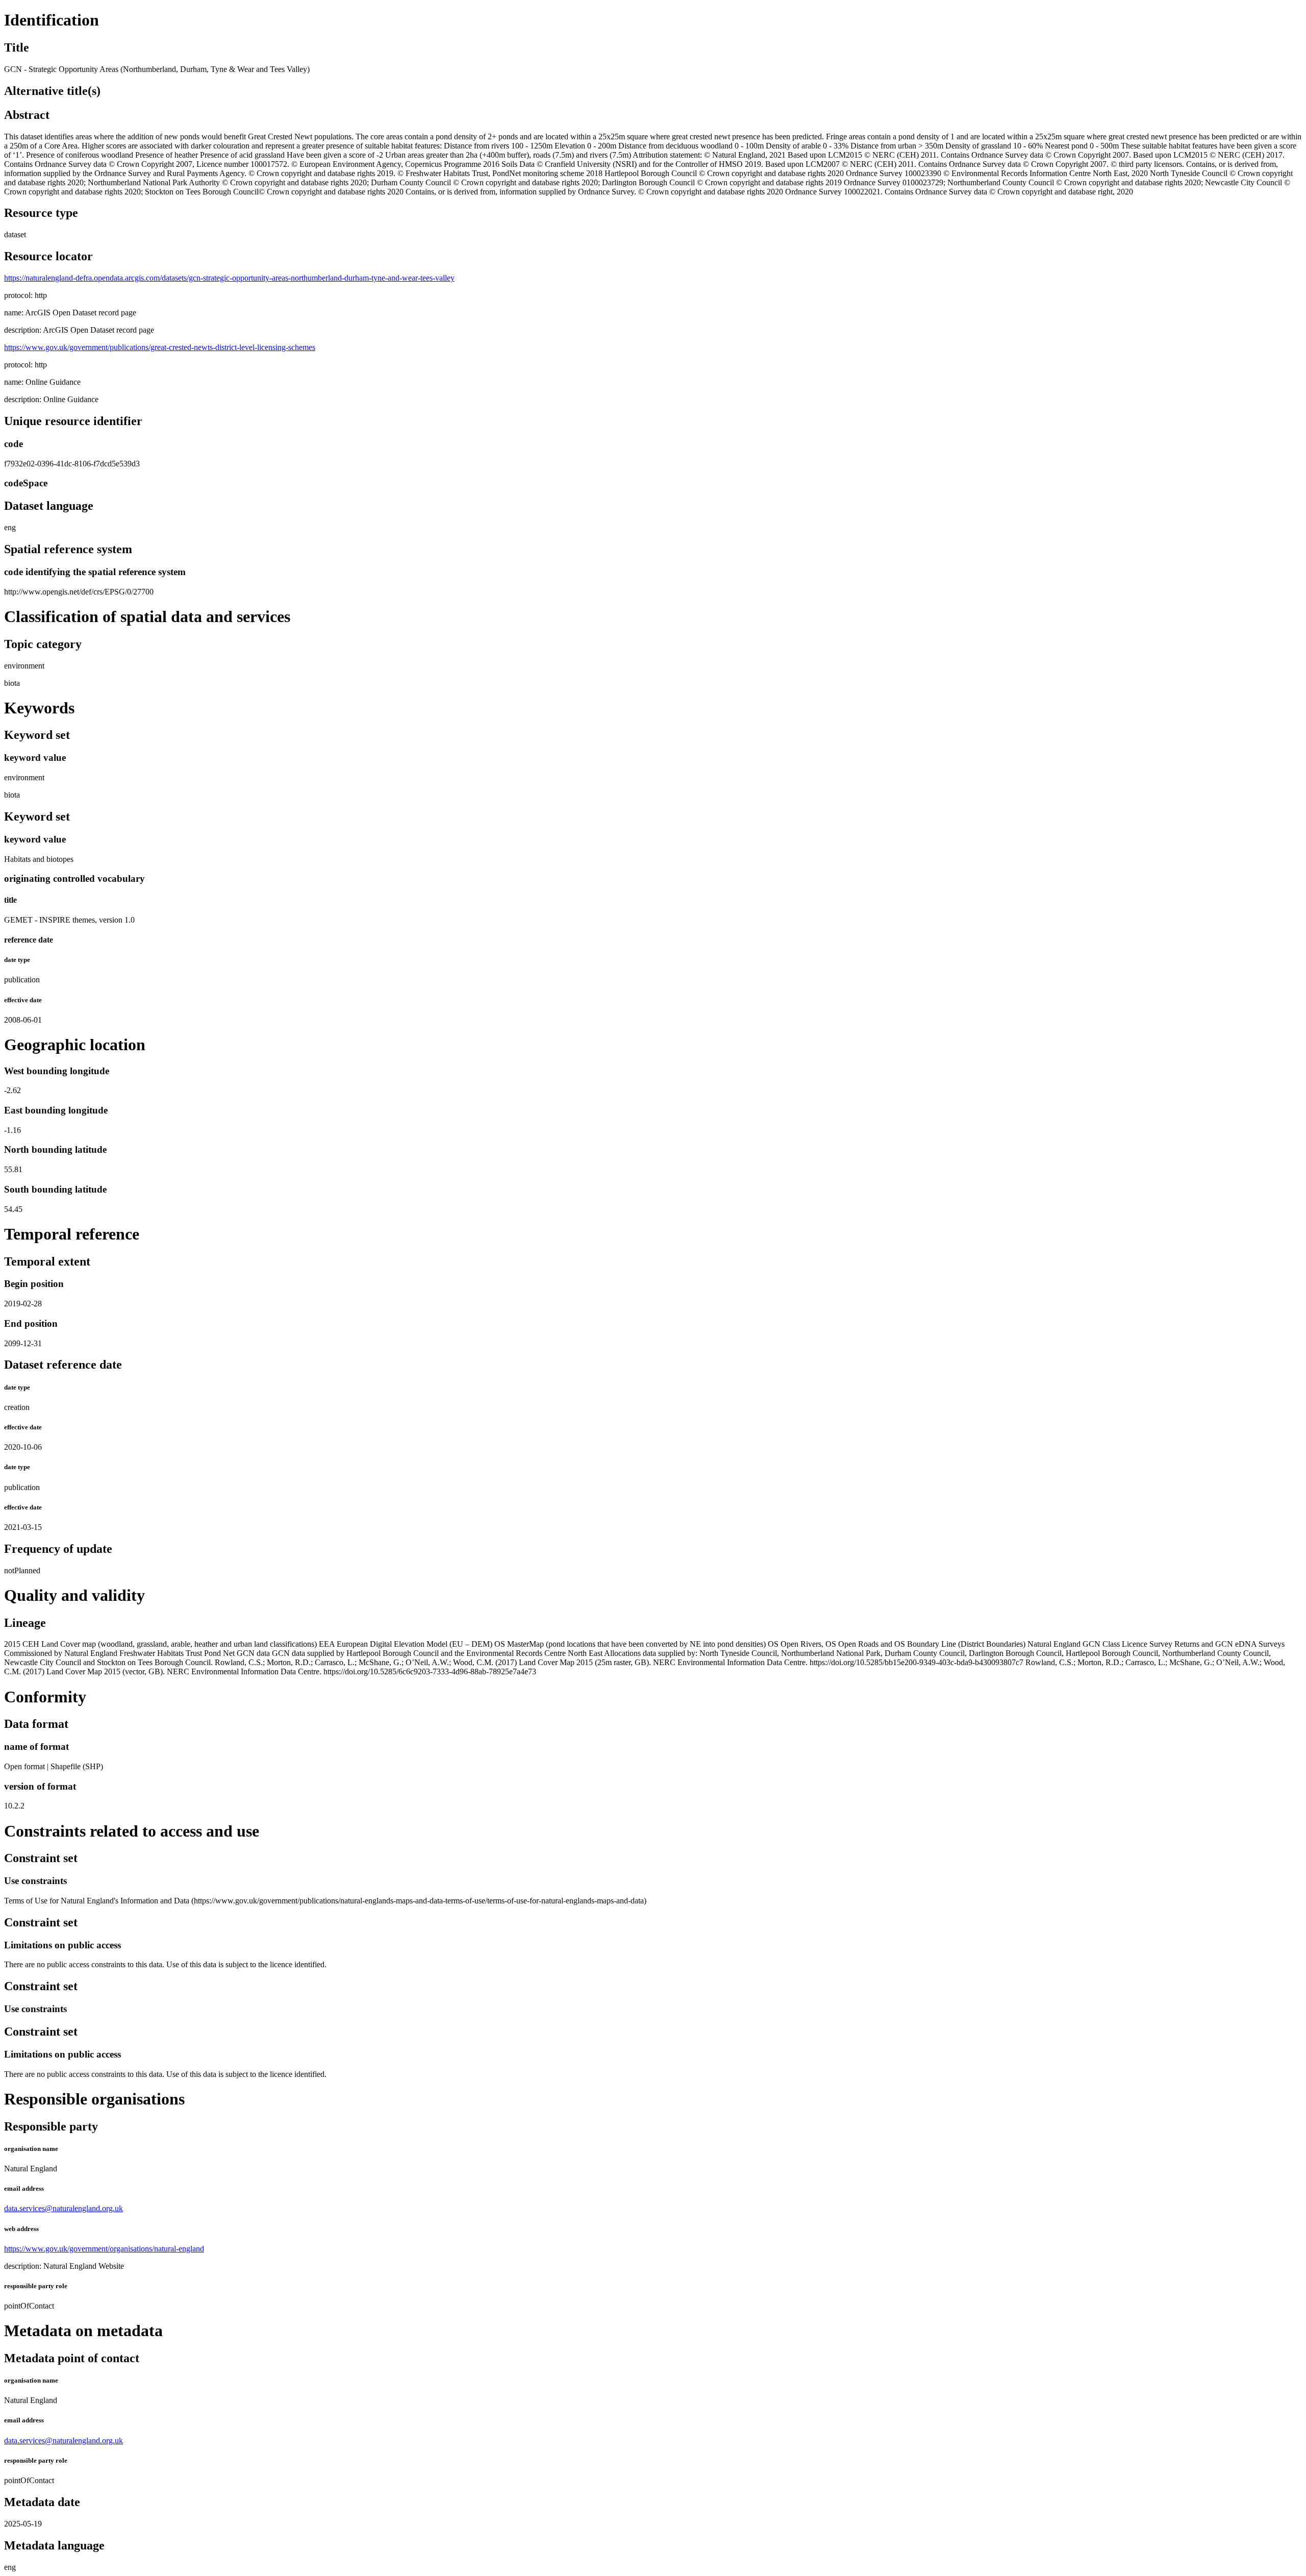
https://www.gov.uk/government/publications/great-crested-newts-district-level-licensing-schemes (160, 347)
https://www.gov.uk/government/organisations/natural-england (104, 2249)
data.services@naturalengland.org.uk (64, 2208)
